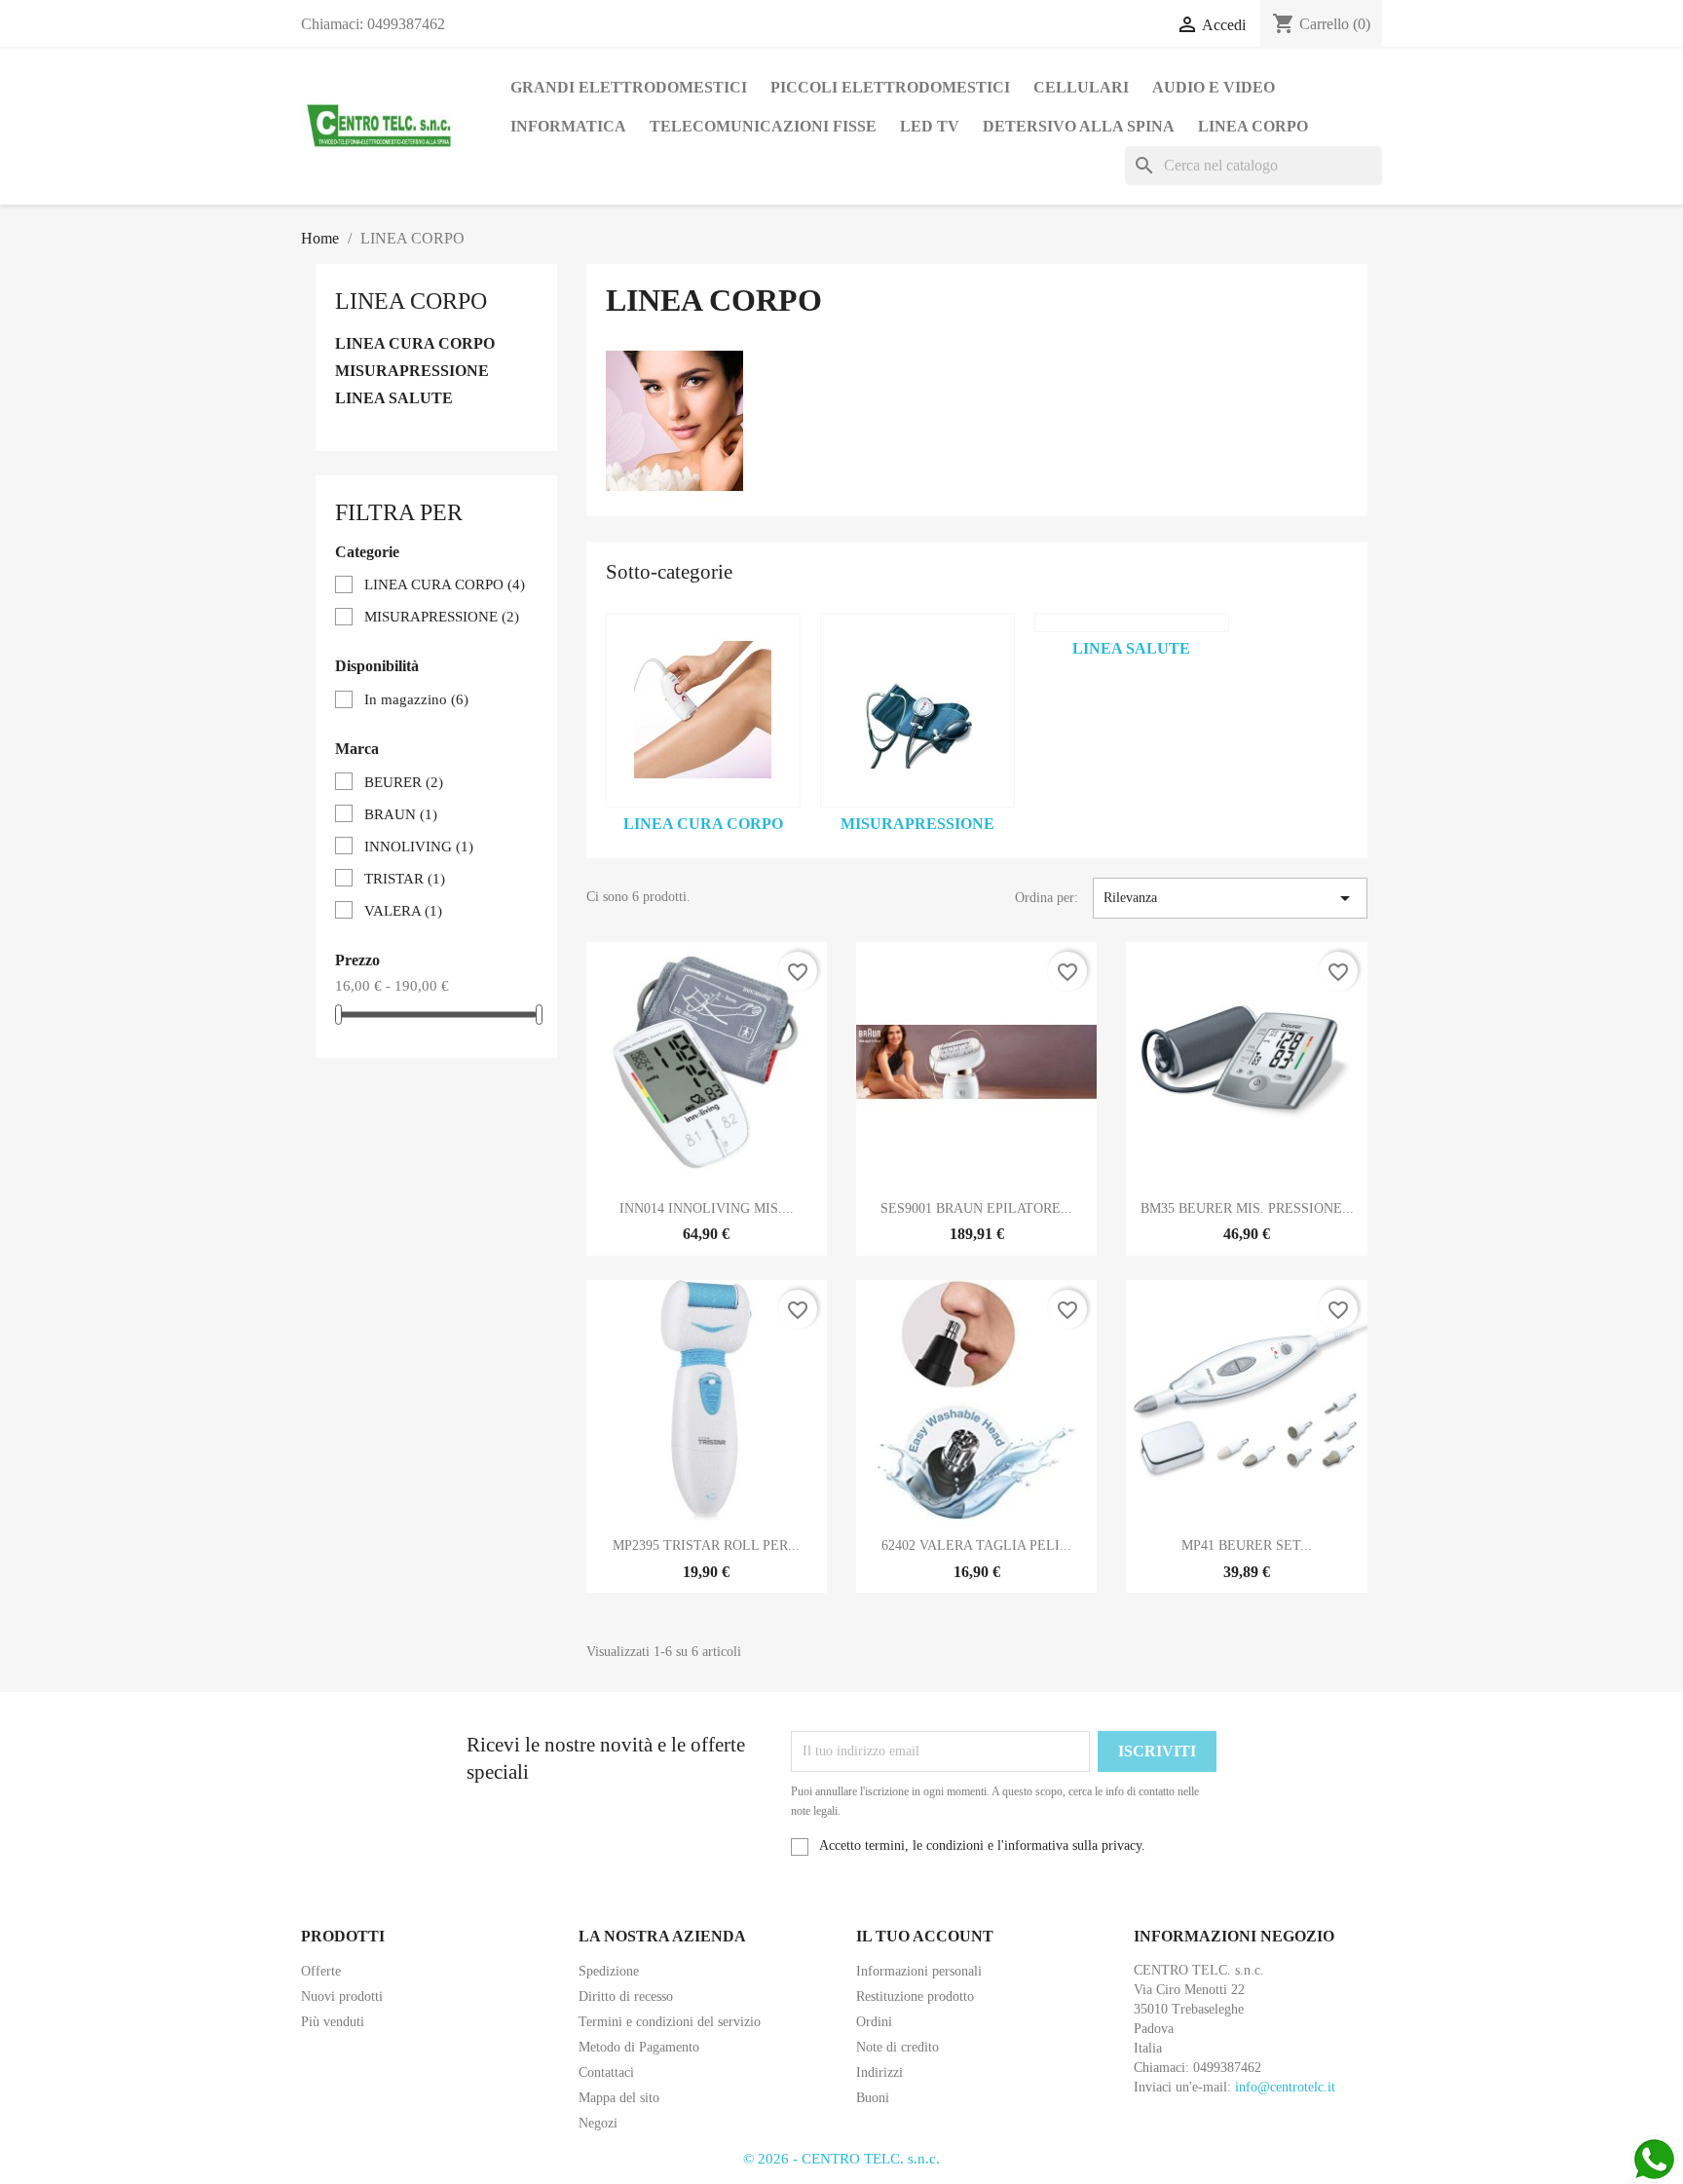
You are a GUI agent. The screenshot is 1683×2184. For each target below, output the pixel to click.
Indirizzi (879, 2072)
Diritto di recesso (626, 1996)
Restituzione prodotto (915, 1996)
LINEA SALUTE (394, 398)
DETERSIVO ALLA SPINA (1079, 126)
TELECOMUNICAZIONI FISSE (763, 126)
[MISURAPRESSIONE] (917, 710)
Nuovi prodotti (342, 1996)
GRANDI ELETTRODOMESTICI (629, 87)
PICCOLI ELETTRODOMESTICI (890, 87)
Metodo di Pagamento (639, 2047)
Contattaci (606, 2072)
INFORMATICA (568, 126)
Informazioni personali (919, 1971)
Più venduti (333, 2022)
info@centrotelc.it (1285, 2087)
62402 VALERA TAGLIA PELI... (976, 1545)
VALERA (403, 911)
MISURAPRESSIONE (412, 371)
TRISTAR (405, 879)
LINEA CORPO (1253, 126)
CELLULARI (1081, 87)
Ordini (874, 2022)
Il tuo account (925, 1936)
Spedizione (609, 1971)
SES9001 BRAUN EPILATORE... (976, 1208)
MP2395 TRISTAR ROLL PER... (706, 1545)
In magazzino (416, 699)
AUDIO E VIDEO (1214, 87)
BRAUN (401, 814)
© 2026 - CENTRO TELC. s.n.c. (841, 2159)
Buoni (873, 2098)
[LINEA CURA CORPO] (703, 710)
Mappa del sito (619, 2098)
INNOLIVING (419, 847)
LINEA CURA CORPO (415, 343)
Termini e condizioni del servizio (670, 2022)
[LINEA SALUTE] (1132, 622)
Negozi (598, 2123)
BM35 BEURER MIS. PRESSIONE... (1247, 1208)
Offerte (321, 1971)
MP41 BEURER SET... (1247, 1545)
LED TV (930, 126)
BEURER (404, 782)
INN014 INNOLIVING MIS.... (707, 1208)
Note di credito (898, 2047)
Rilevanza (1230, 898)
